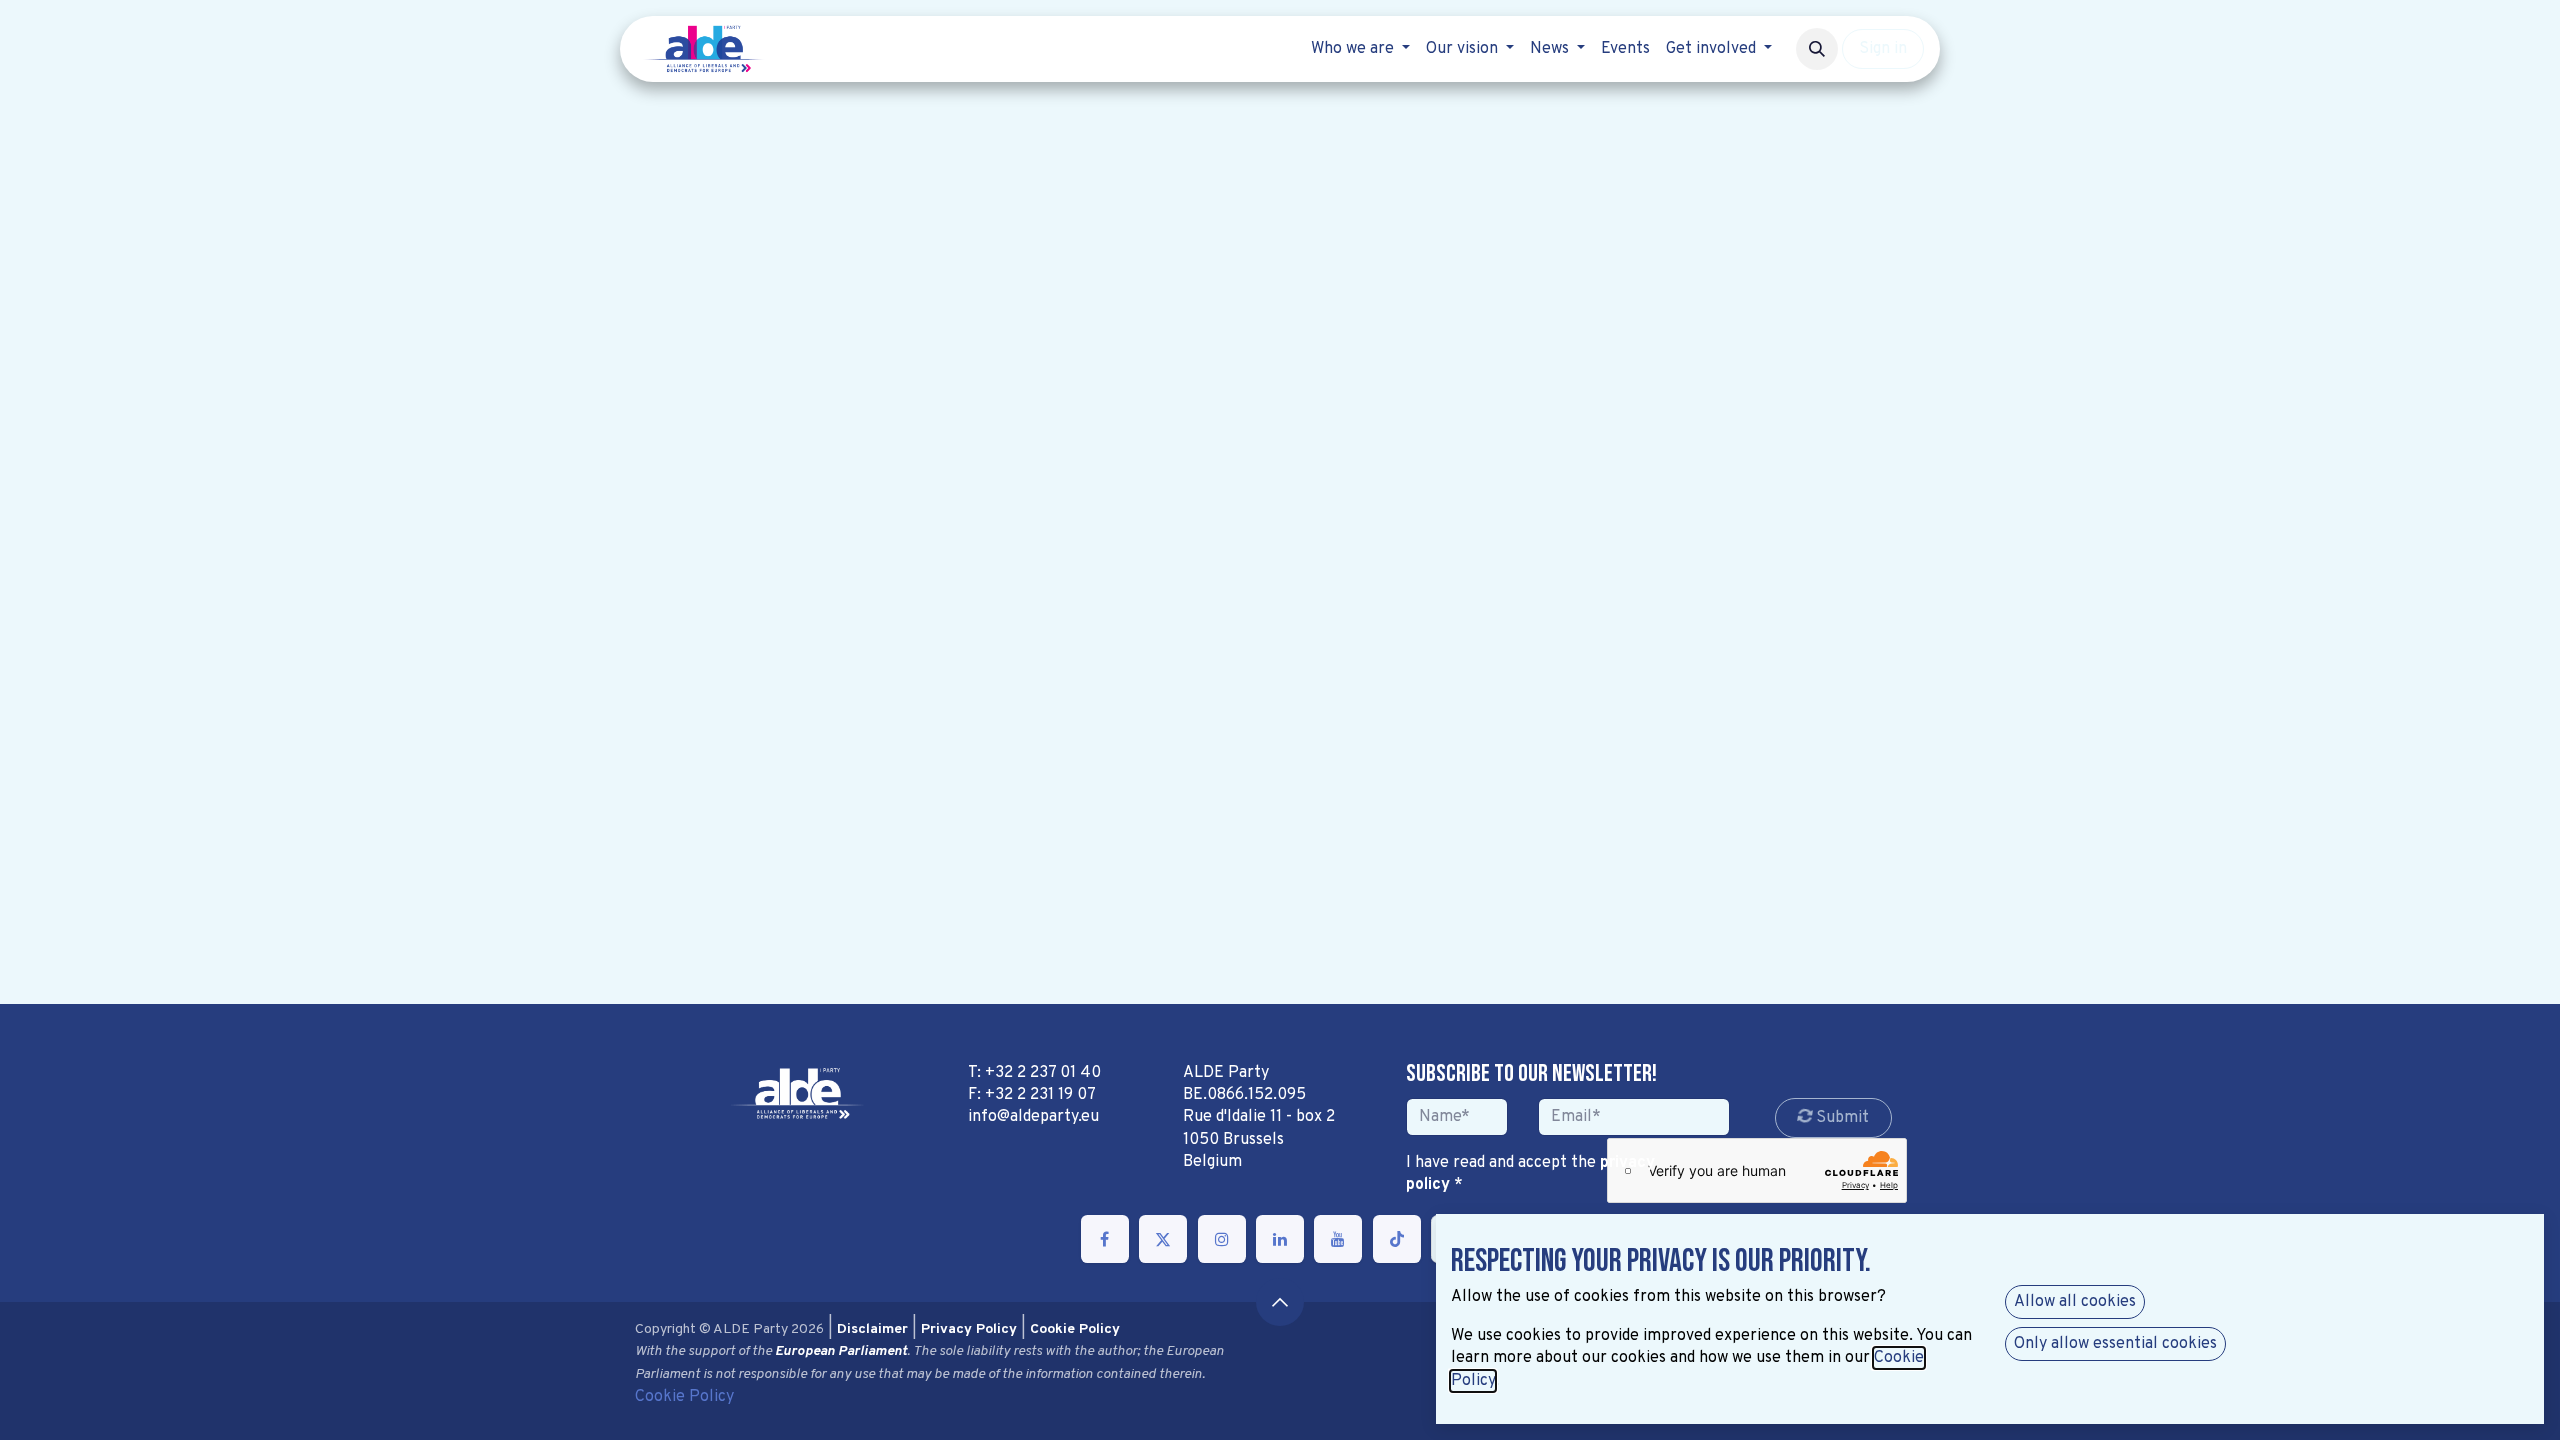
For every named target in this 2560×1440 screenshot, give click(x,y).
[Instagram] (1222, 1239)
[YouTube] (1338, 1239)
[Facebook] (1105, 1239)
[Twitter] (1163, 1239)
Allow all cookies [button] (2075, 1302)
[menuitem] (1360, 49)
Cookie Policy (684, 1397)
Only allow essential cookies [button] (2115, 1344)
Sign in (1883, 49)
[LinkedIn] (1280, 1239)
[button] (1817, 49)
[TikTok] (1397, 1239)
